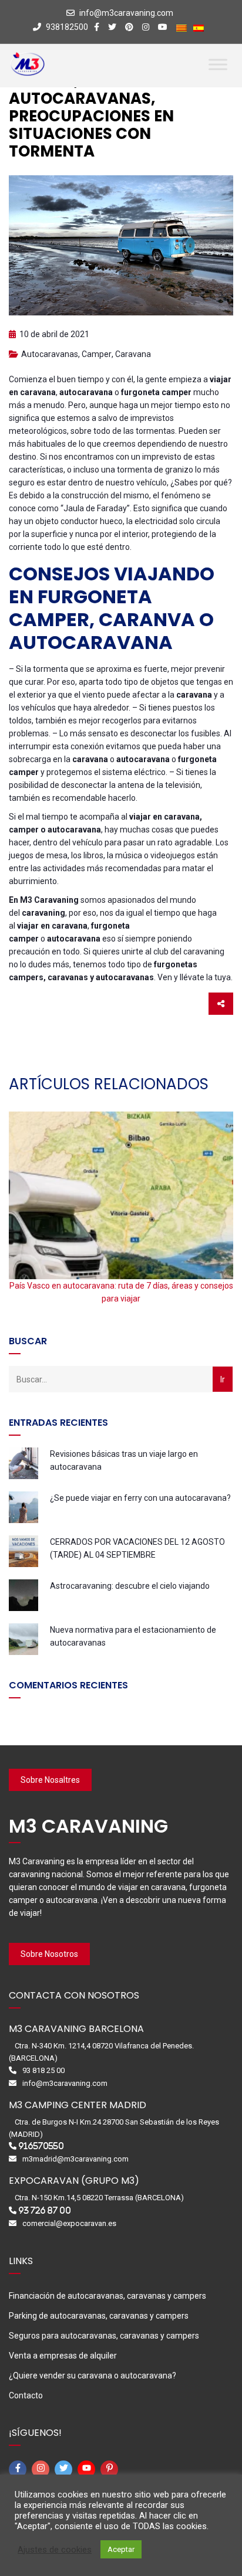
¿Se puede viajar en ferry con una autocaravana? (140, 1498)
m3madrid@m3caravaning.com (75, 2159)
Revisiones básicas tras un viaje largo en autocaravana (124, 1460)
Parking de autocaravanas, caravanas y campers (99, 2316)
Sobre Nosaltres (50, 1780)
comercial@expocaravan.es (69, 2223)
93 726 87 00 (45, 2210)
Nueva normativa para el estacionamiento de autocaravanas (133, 1636)
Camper (97, 354)
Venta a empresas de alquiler (63, 2356)
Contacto (26, 2395)
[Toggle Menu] (218, 64)
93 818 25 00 (43, 2070)
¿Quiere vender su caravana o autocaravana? (93, 2376)
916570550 (41, 2146)
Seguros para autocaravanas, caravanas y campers (104, 2336)
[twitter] (65, 2469)
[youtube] (88, 2469)
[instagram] (42, 2469)
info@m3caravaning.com (126, 13)
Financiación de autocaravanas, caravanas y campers (107, 2296)
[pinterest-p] (111, 2469)
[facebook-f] (19, 2469)
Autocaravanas (50, 354)
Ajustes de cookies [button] (55, 2550)
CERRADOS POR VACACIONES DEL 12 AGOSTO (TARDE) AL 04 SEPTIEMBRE (137, 1548)
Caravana (133, 354)
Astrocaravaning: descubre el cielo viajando (130, 1586)
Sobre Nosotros (49, 1954)
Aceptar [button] (121, 2549)
